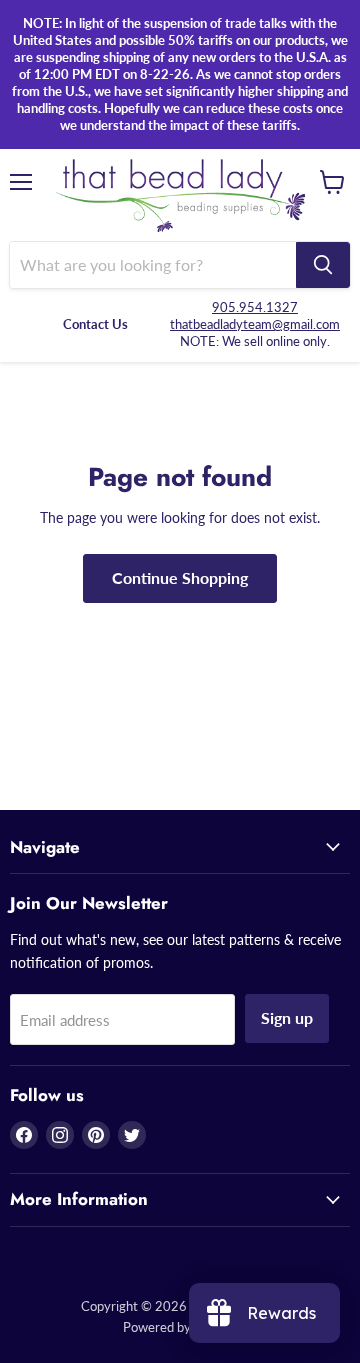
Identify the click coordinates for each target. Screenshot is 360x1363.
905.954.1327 (255, 307)
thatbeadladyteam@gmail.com (255, 324)
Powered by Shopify (180, 1327)
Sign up (287, 1017)
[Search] (323, 265)
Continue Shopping (180, 577)
